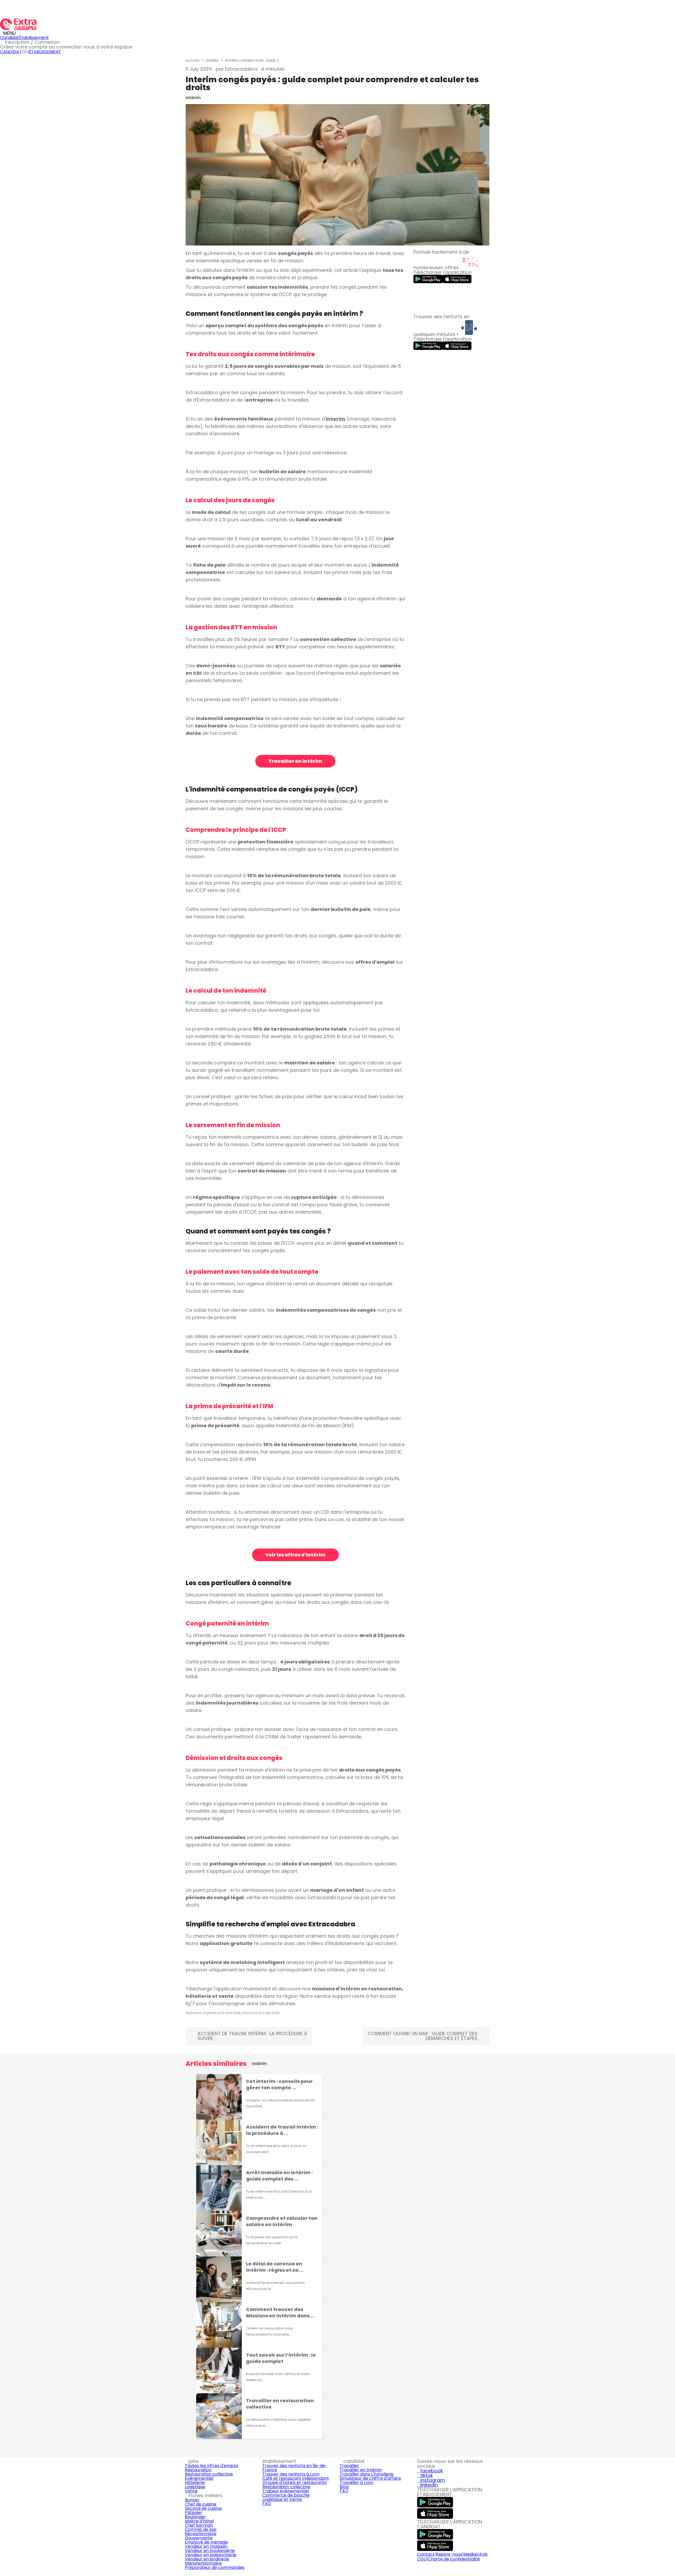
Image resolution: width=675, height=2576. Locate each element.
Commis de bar (201, 2529)
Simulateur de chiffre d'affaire (370, 2478)
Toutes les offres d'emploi (211, 2466)
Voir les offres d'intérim (295, 1555)
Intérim (212, 61)
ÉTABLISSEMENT (45, 52)
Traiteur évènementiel (286, 2491)
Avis (483, 2554)
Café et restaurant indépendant (296, 2478)
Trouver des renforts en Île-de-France (295, 2468)
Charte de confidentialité (454, 2559)
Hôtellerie (195, 2483)
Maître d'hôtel (199, 2521)
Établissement (34, 38)
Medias (471, 2554)
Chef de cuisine (201, 2504)
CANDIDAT (11, 52)
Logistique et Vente (282, 2499)
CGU (422, 2559)
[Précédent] (188, 2257)
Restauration (198, 2470)
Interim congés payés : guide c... (254, 61)
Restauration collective (209, 2474)
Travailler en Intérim (361, 2470)
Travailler (349, 2466)
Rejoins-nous (449, 2554)
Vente (191, 2491)
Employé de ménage (206, 2542)
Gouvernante (199, 2538)
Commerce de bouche (286, 2495)
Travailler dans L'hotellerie (367, 2474)
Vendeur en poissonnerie (211, 2555)
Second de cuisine (203, 2508)
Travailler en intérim (295, 761)
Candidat (9, 38)
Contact (426, 2554)
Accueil (193, 61)
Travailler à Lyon (356, 2483)
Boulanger (195, 2517)
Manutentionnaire (203, 2563)
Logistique (195, 2487)
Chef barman (199, 2525)
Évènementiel (199, 2478)
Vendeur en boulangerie (210, 2551)
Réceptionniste (201, 2534)
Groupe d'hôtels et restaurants (295, 2483)
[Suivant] (487, 2257)
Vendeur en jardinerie (207, 2559)
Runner (192, 2500)
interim (336, 419)
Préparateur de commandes (215, 2567)
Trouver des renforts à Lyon (291, 2474)
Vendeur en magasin (206, 2546)
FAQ (267, 2504)
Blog (344, 2487)
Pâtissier (194, 2513)
